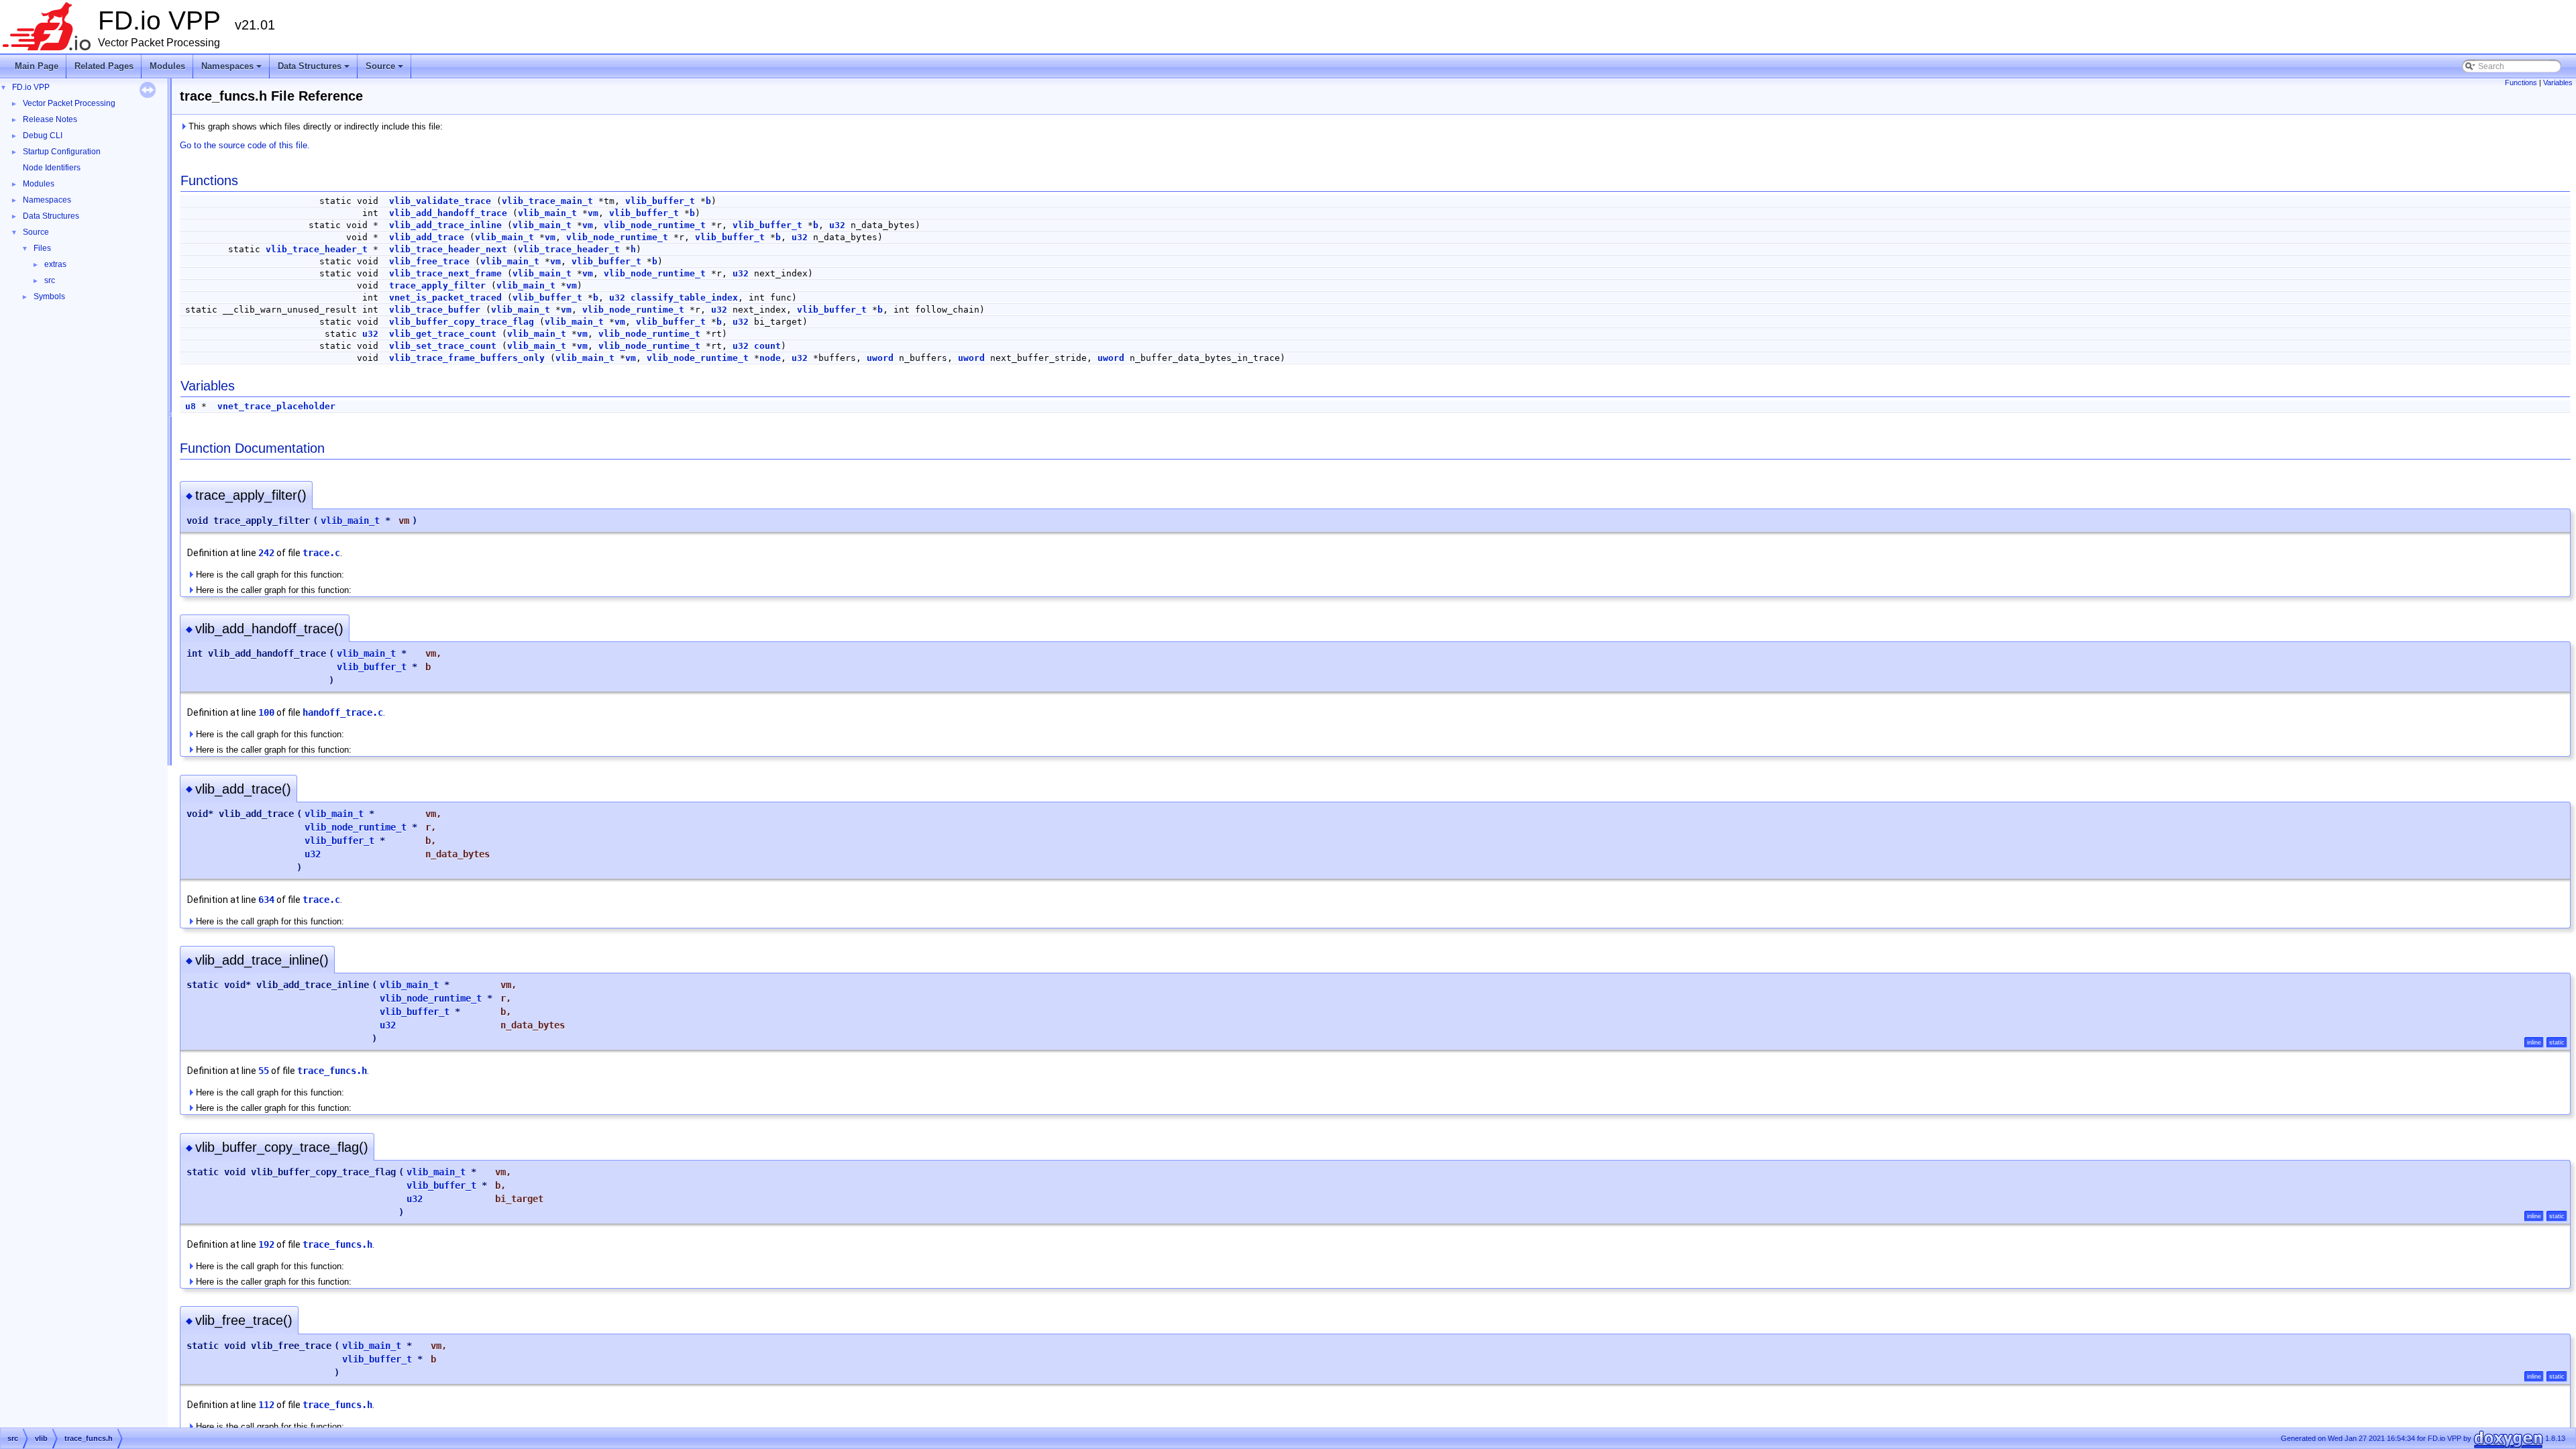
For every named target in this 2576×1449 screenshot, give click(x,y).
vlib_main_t (547, 213)
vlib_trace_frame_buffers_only (467, 358)
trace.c (321, 553)
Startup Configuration (62, 152)
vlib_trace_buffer (435, 310)
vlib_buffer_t (660, 201)
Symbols (49, 297)
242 (266, 553)
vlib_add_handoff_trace (448, 213)
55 (264, 1071)
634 (266, 900)
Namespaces (232, 70)
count (767, 346)
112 (266, 1405)
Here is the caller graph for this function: (272, 590)
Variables (2558, 83)
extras (55, 264)
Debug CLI (43, 136)
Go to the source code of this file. (245, 145)
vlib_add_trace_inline (445, 225)
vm (593, 213)
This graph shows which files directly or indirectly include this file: (314, 126)
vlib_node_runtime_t (655, 225)
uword (880, 358)
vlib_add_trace (427, 237)
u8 (191, 406)
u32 (837, 225)
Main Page (37, 66)
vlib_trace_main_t (547, 201)
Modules (167, 66)
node (770, 358)
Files (42, 248)
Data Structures (315, 70)
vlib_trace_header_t (317, 249)
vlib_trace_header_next (448, 249)
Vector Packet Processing (69, 103)
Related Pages (104, 66)
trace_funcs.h (332, 1071)
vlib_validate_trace (440, 201)
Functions (2521, 83)
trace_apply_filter (437, 285)
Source (385, 70)
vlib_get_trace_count (443, 334)
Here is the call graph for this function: (269, 575)
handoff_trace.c (343, 712)
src (50, 280)
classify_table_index (684, 298)
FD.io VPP (31, 87)
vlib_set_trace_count (443, 346)
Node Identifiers (52, 168)
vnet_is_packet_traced (445, 298)
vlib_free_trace (429, 261)
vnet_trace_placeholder (276, 406)
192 (266, 1244)
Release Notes (50, 119)
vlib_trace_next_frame (445, 273)
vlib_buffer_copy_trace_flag (462, 322)
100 (266, 712)
